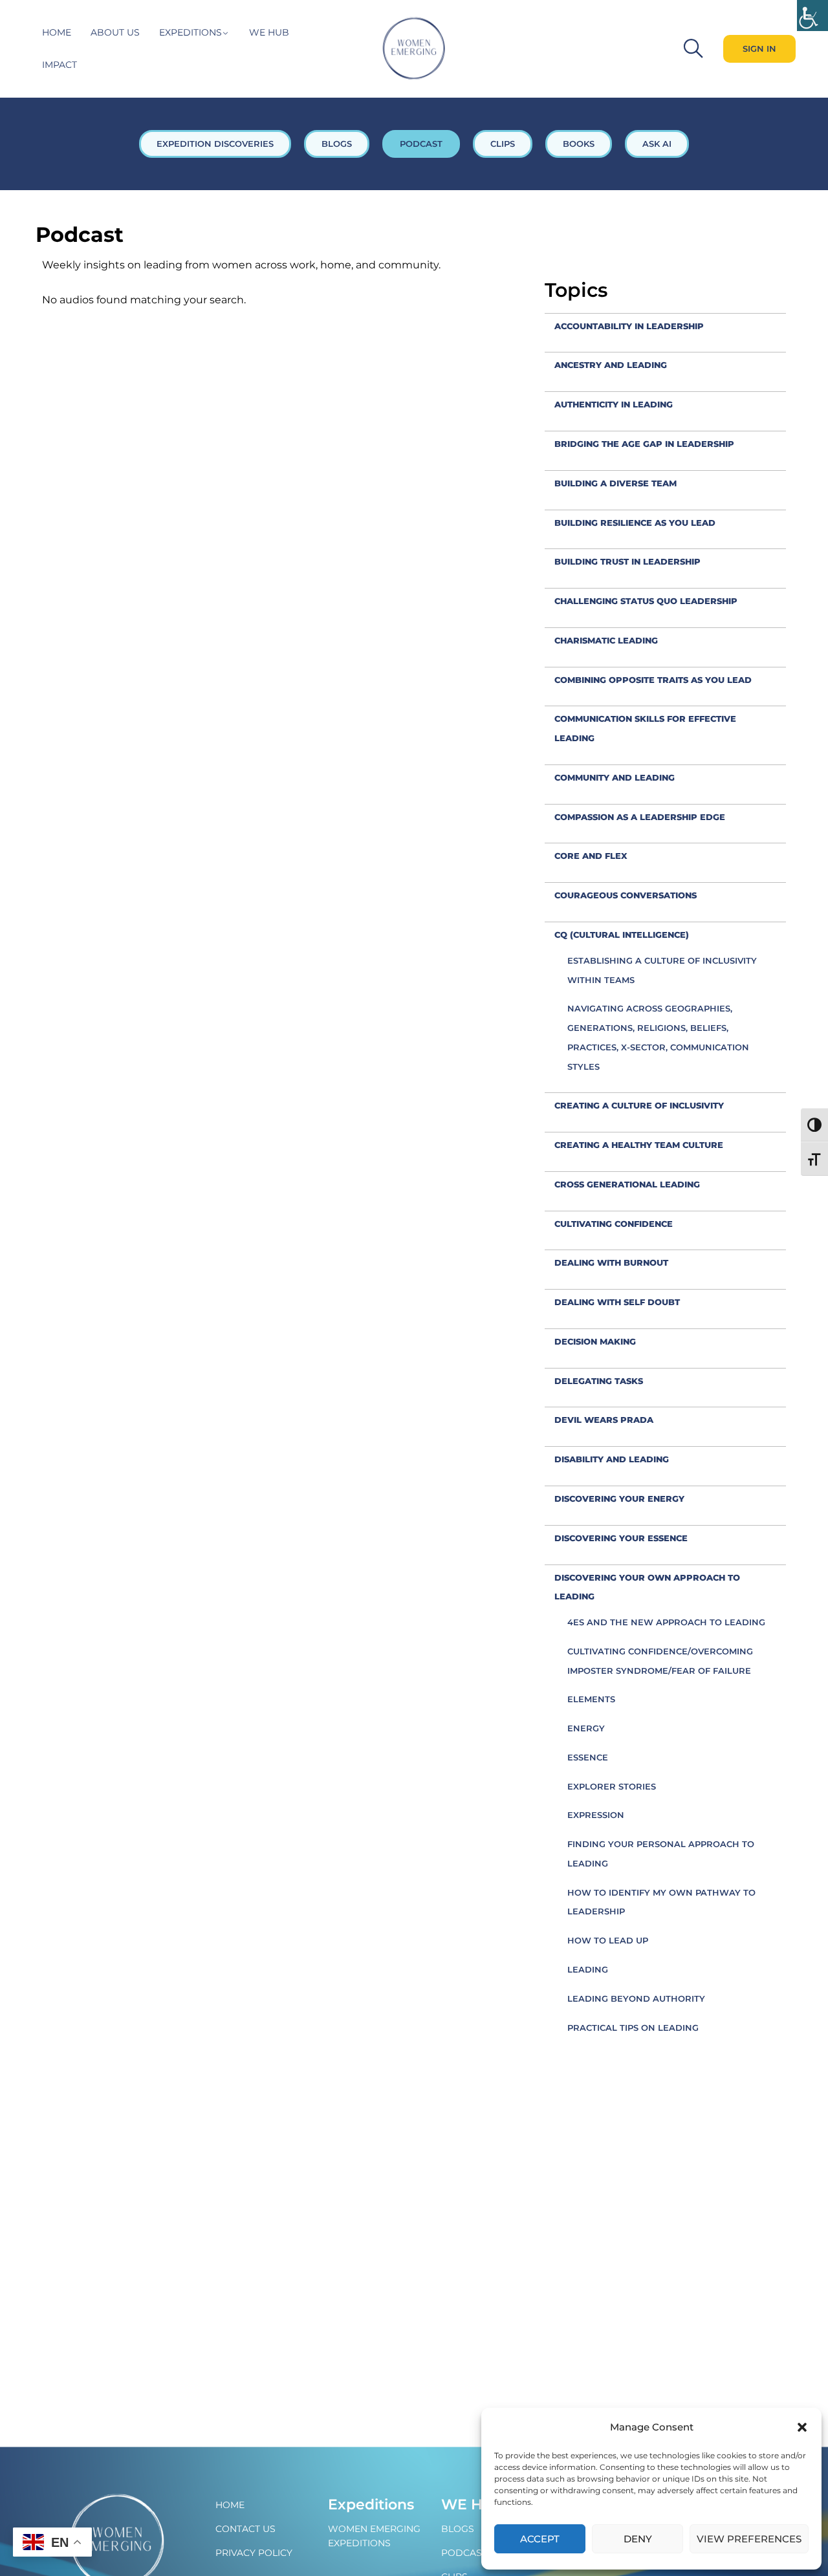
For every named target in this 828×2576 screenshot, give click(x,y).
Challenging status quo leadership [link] (646, 601)
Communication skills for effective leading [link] (645, 728)
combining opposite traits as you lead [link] (653, 680)
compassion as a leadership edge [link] (640, 817)
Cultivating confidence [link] (614, 1224)
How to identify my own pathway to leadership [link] (661, 1902)
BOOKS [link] (579, 144)
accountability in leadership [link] (629, 326)
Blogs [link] (458, 2529)
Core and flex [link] (591, 856)
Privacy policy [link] (254, 2553)
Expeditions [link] (191, 32)
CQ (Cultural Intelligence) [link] (622, 935)
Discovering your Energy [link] (619, 1499)
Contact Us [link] (245, 2529)
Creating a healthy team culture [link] (639, 1145)
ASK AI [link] (657, 144)
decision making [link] (595, 1341)
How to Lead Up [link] (608, 1940)
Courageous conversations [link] (626, 895)
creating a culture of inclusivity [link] (639, 1105)
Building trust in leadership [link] (627, 561)
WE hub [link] (269, 32)
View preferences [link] (749, 2539)
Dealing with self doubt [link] (617, 1302)
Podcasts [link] (467, 2553)
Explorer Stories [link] (612, 1786)
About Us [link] (115, 32)
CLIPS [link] (503, 144)
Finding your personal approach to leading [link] (661, 1854)
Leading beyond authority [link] (636, 1998)
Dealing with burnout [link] (611, 1262)
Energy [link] (586, 1728)
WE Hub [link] (473, 2505)
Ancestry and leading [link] (611, 365)
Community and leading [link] (615, 777)
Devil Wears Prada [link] (604, 1420)
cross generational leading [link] (627, 1184)
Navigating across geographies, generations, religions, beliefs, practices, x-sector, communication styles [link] (658, 1037)
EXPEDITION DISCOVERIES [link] (215, 144)
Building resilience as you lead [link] (635, 523)
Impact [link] (60, 65)
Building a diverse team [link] (616, 483)
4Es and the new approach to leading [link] (666, 1622)
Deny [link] (638, 2539)
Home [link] (57, 32)
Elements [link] (591, 1699)
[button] (802, 2427)
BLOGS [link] (337, 144)
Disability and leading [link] (612, 1459)
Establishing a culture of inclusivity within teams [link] (662, 970)
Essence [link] (588, 1757)
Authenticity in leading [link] (614, 404)
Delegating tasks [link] (599, 1381)
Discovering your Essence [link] (621, 1538)
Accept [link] (540, 2539)
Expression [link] (596, 1815)
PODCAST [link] (421, 144)
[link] (812, 16)
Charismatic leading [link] (606, 640)
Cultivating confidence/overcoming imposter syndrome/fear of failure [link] (660, 1661)
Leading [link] (588, 1969)
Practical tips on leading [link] (633, 2028)
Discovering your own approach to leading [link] (647, 1587)
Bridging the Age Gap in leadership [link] (644, 444)
